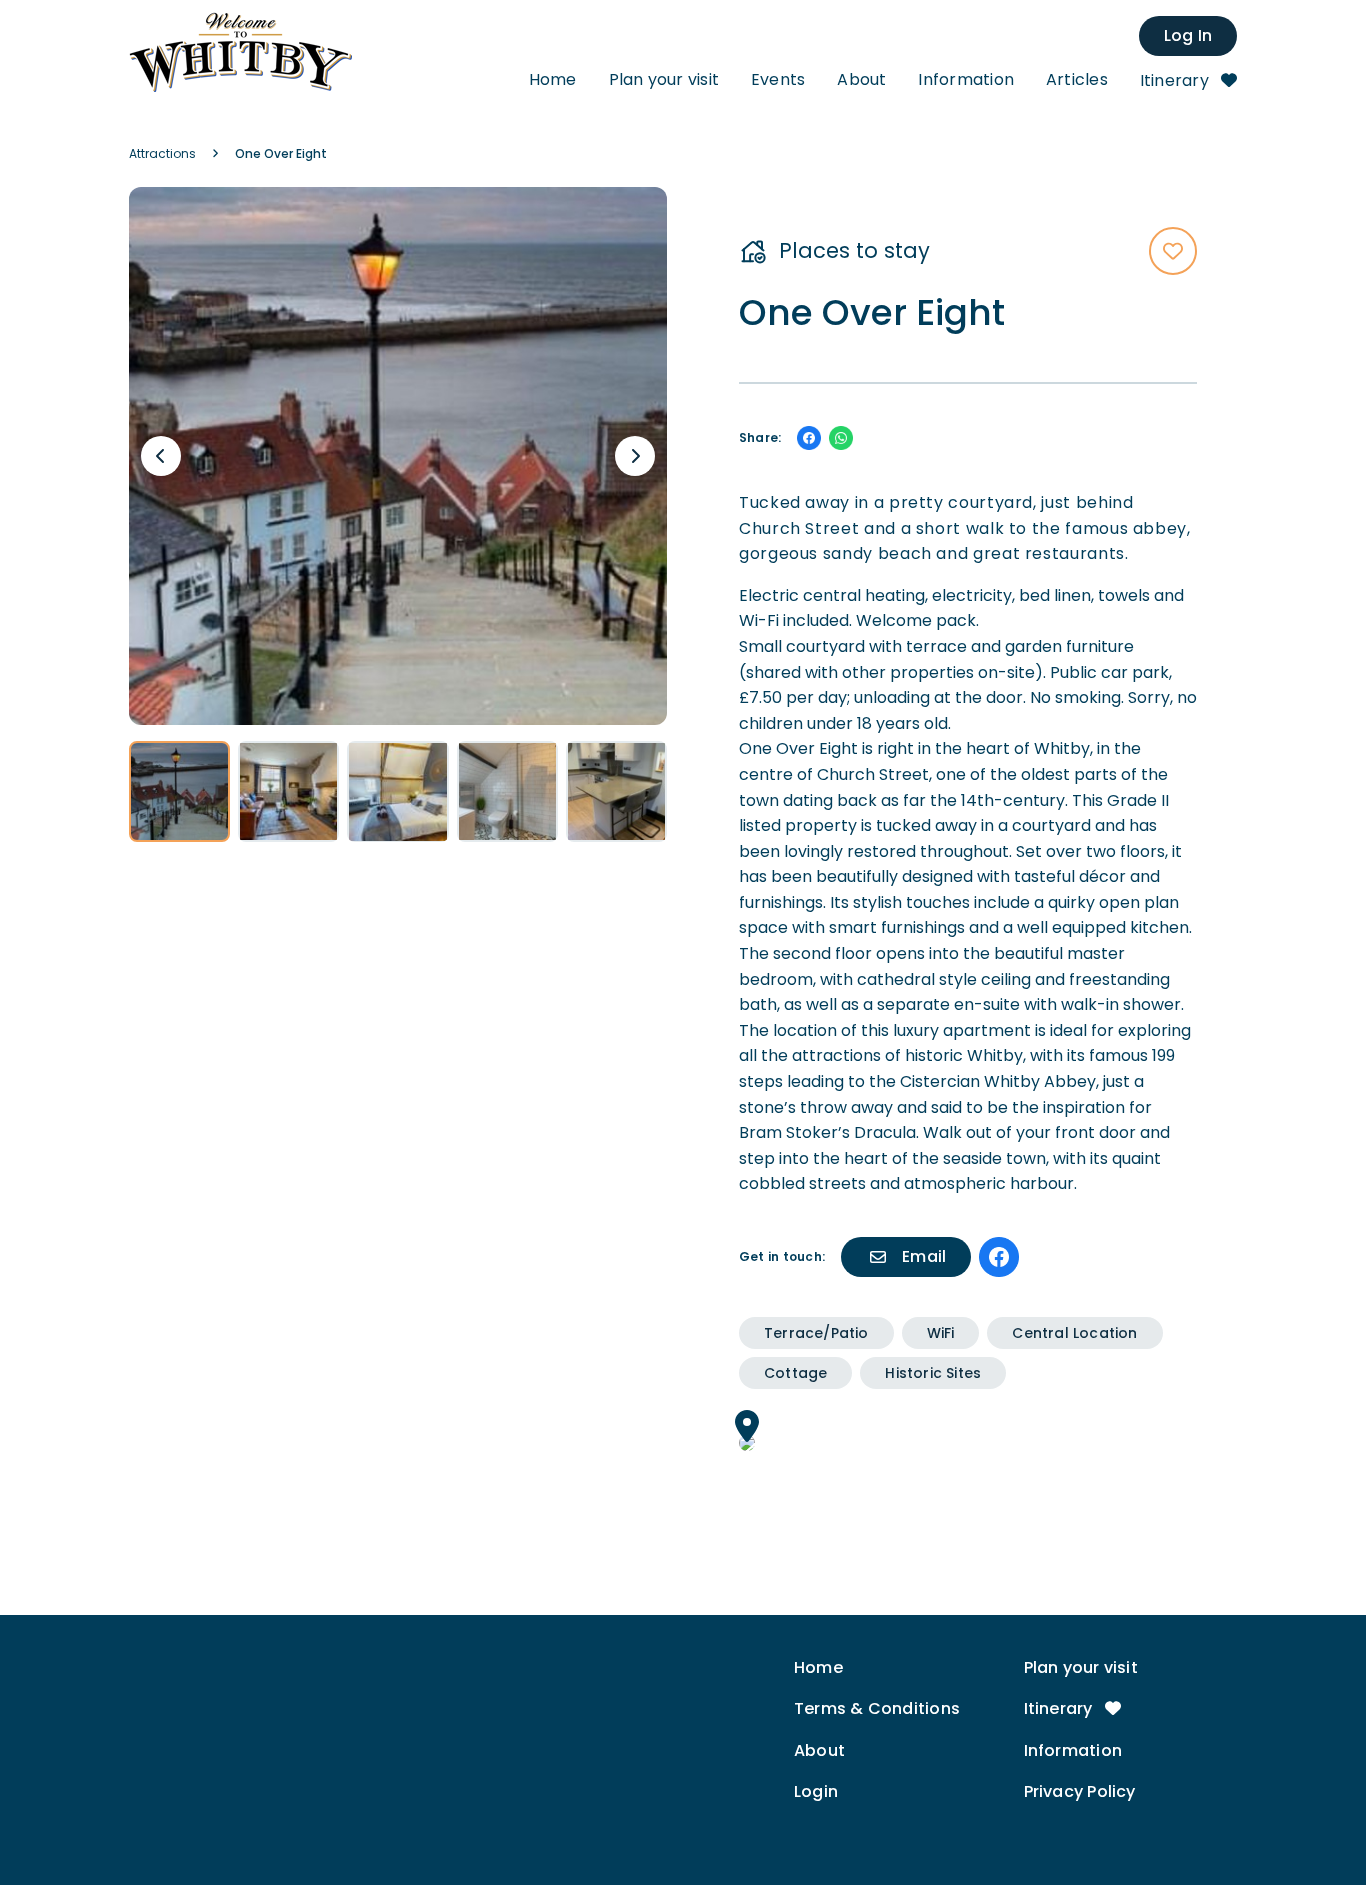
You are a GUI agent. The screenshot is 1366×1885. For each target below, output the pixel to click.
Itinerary (1176, 80)
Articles (1077, 79)
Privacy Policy (1080, 1791)
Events (778, 79)
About (861, 79)
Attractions (162, 153)
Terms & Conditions (877, 1708)
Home (553, 79)
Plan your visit (664, 79)
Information (965, 79)
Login (816, 1791)
